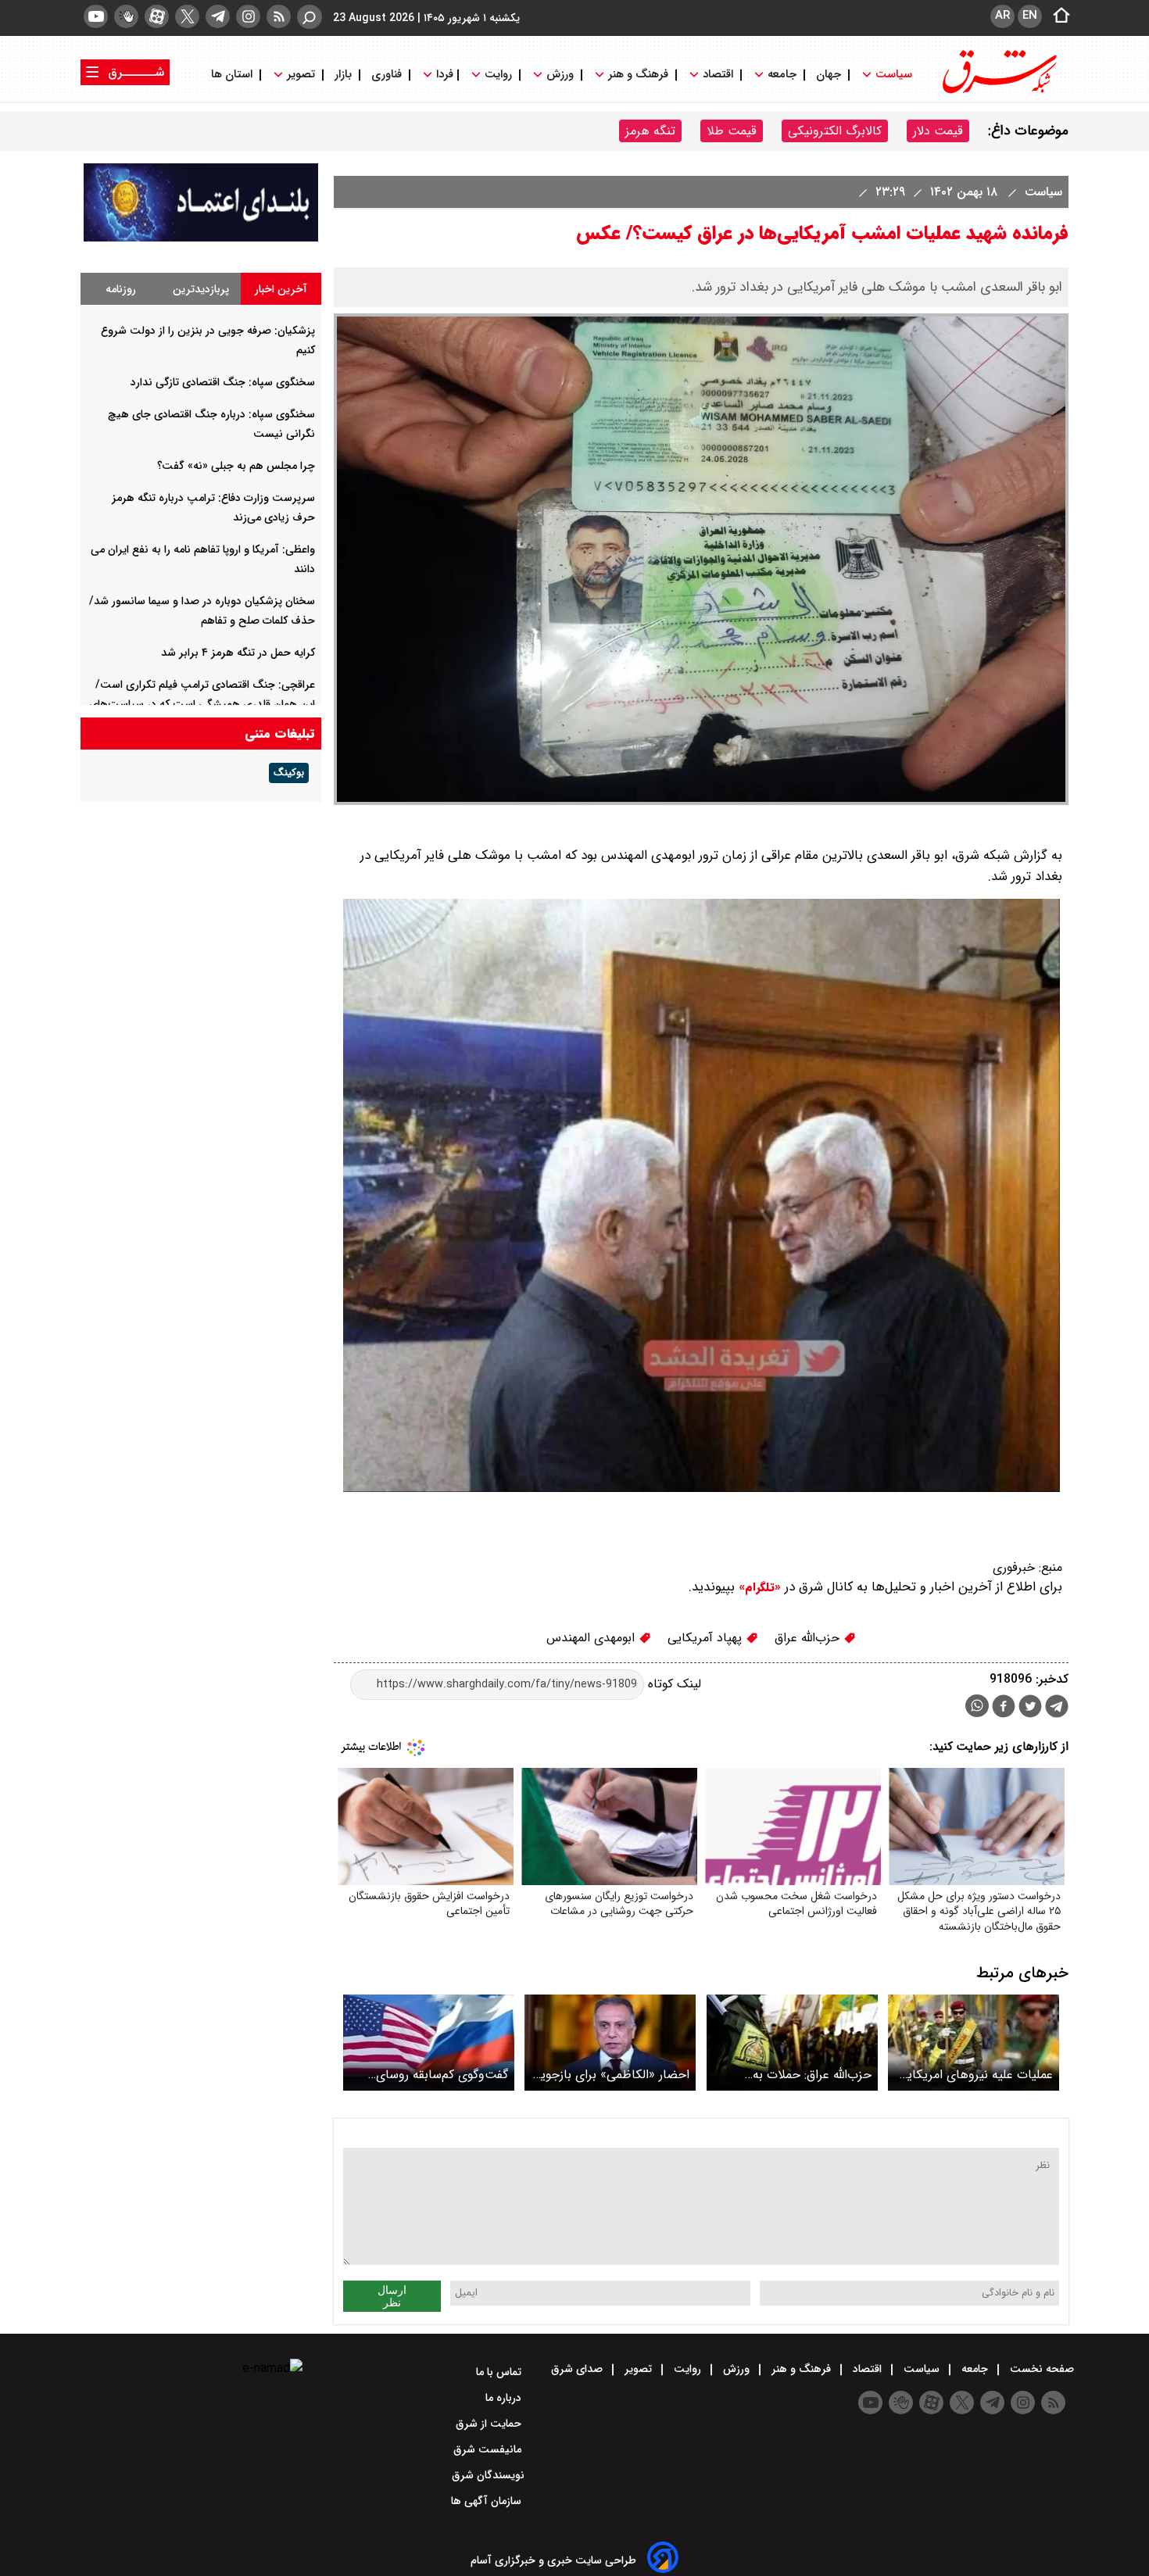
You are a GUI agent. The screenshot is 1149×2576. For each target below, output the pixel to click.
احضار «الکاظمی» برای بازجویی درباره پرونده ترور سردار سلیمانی (610, 2075)
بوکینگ (289, 773)
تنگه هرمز (650, 131)
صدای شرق (578, 2369)
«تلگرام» (758, 1587)
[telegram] (218, 16)
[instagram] (248, 16)
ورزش (560, 75)
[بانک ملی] (201, 238)
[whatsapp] (977, 1706)
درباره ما (505, 2398)
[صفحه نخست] (1057, 16)
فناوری (387, 75)
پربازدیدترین (201, 289)
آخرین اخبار (281, 289)
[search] (310, 17)
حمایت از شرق (490, 2424)
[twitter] (187, 16)
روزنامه (121, 289)
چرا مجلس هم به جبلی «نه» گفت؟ (236, 466)
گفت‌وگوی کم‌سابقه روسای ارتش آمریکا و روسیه (442, 2075)
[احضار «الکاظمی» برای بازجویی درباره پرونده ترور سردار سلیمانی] (610, 2043)
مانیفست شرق (489, 2449)
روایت (498, 75)
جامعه (782, 75)
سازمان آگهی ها (488, 2501)
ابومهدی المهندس (592, 1638)
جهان (829, 75)
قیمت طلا (732, 131)
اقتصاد (718, 75)
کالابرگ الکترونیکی (835, 131)
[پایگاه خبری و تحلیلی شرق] (998, 92)
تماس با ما (500, 2372)
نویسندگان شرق (488, 2475)
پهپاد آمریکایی (707, 1638)
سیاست (894, 75)
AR (1002, 16)
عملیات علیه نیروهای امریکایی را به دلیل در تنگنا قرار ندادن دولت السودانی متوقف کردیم (975, 2075)
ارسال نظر (392, 2296)
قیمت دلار (938, 131)
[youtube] (96, 16)
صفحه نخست (1040, 2369)
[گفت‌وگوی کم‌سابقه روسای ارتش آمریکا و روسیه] (429, 2043)
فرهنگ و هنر (638, 75)
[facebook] (1004, 1708)
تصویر (301, 75)
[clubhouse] (126, 16)
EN (1030, 16)
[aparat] (157, 16)
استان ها (233, 75)
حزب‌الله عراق (809, 1638)
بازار (343, 75)
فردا (443, 75)
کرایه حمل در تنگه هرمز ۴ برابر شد (238, 653)
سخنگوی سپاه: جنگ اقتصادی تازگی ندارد (223, 382)
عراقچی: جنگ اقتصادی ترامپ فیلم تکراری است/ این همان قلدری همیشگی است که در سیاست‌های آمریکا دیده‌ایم (202, 704)
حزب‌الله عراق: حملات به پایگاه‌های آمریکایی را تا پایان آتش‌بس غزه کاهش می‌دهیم (795, 2075)
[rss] (279, 16)
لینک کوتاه (673, 1684)
